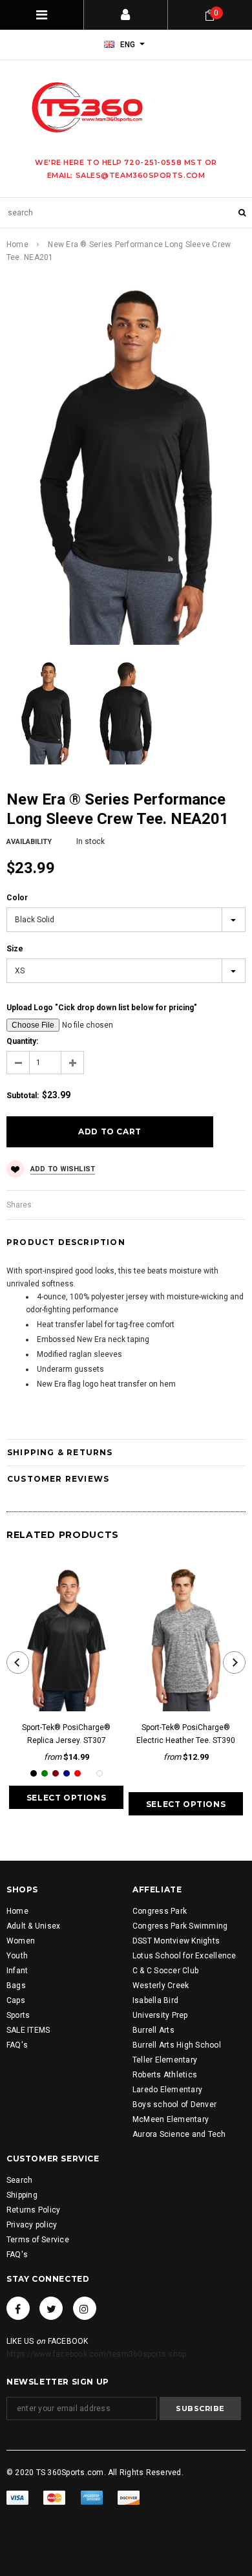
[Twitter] (51, 2308)
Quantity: (22, 1041)
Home (17, 244)
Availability (29, 842)
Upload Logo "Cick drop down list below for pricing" (102, 1008)
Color (17, 898)
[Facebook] (18, 2308)
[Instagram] (85, 2308)
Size (15, 949)
